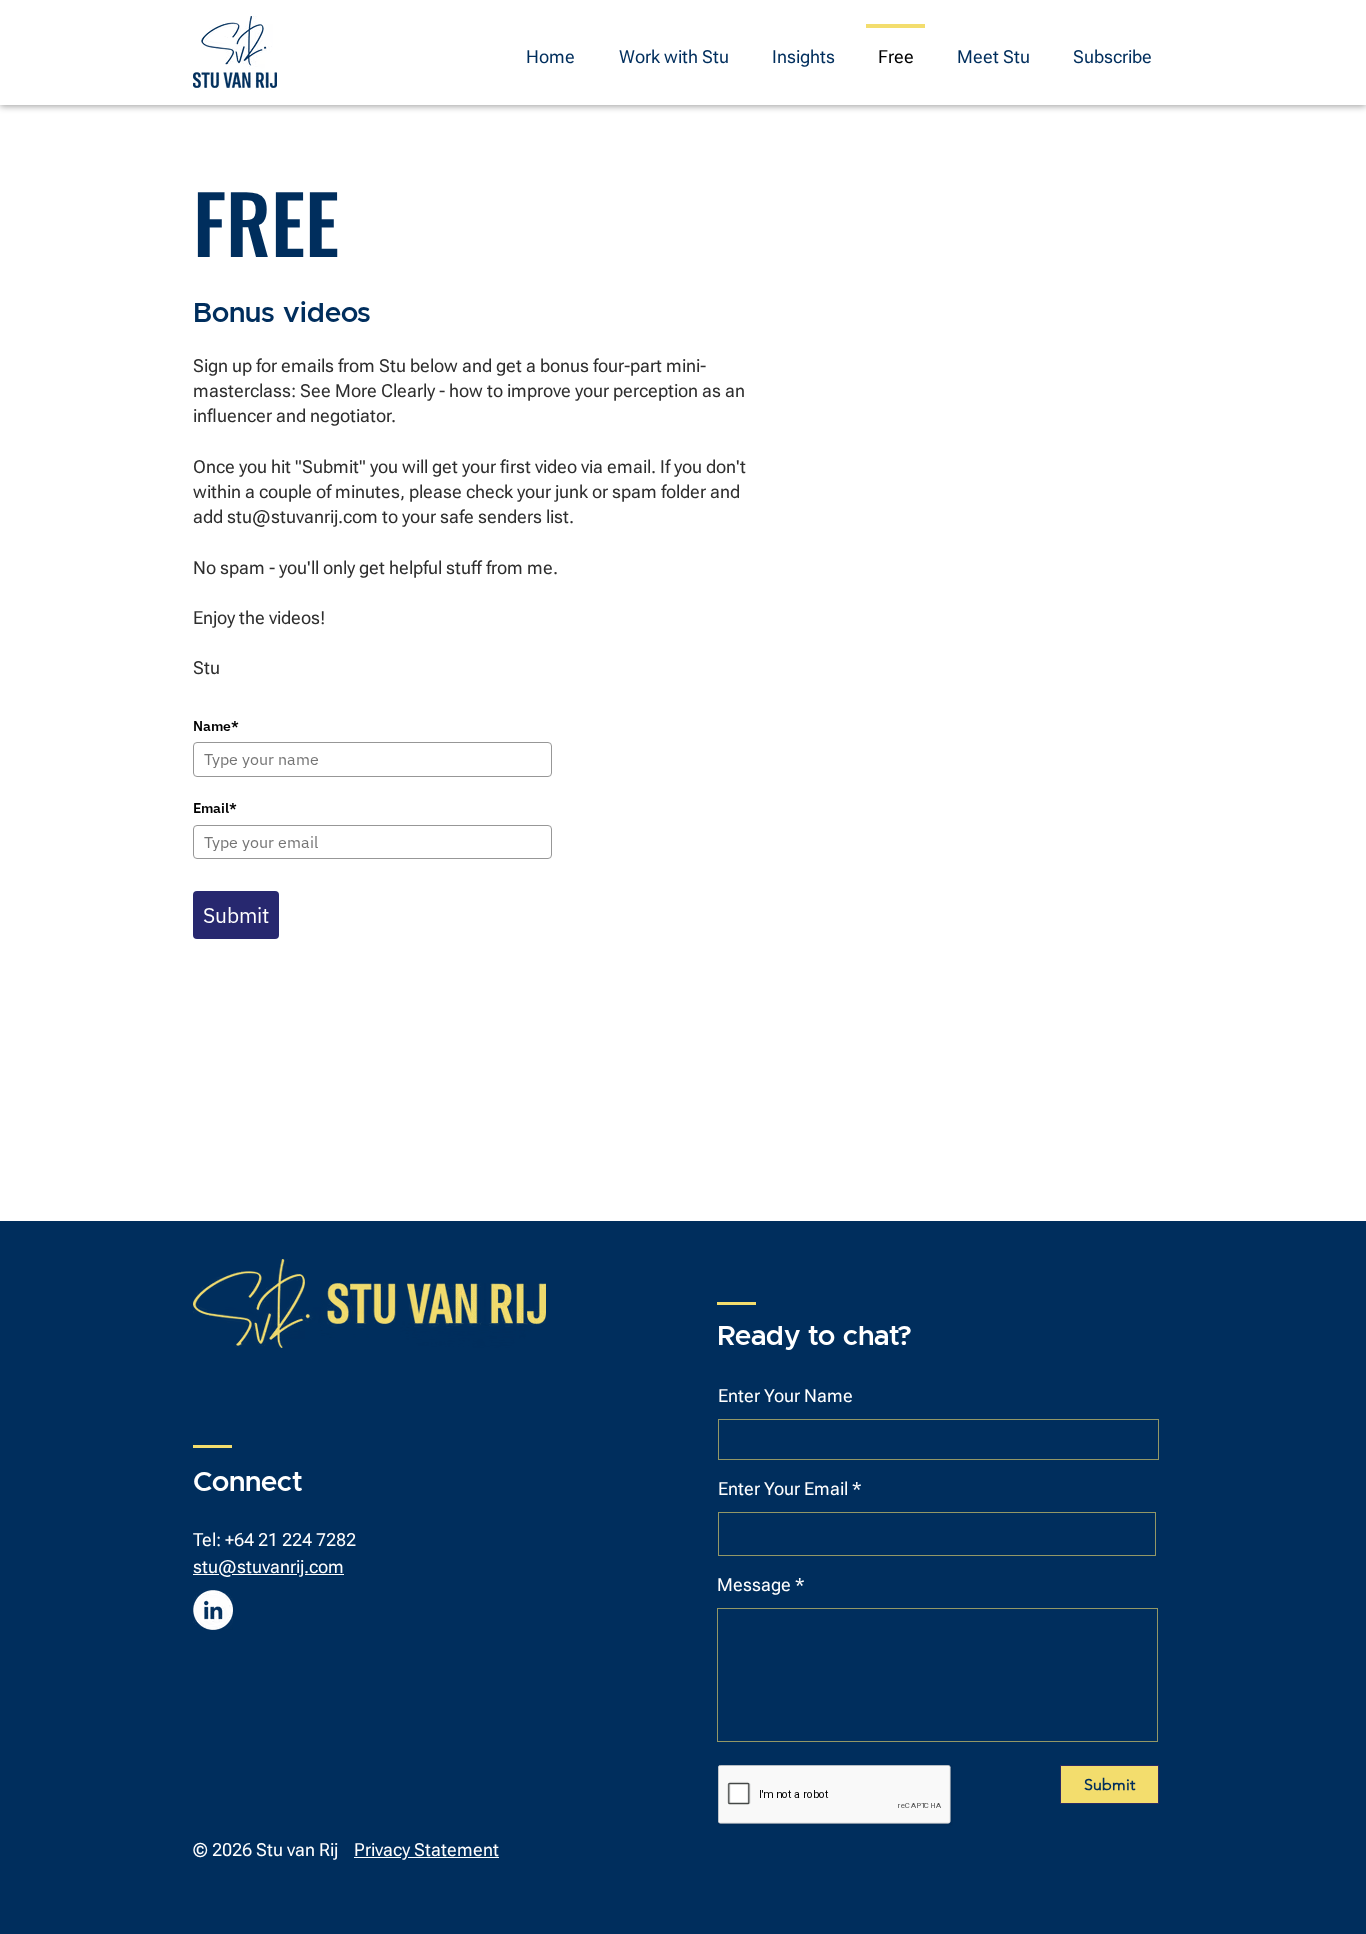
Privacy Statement (426, 1849)
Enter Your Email (783, 1489)
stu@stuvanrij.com (302, 516)
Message (754, 1585)
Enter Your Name (785, 1396)
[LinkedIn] (213, 1610)
